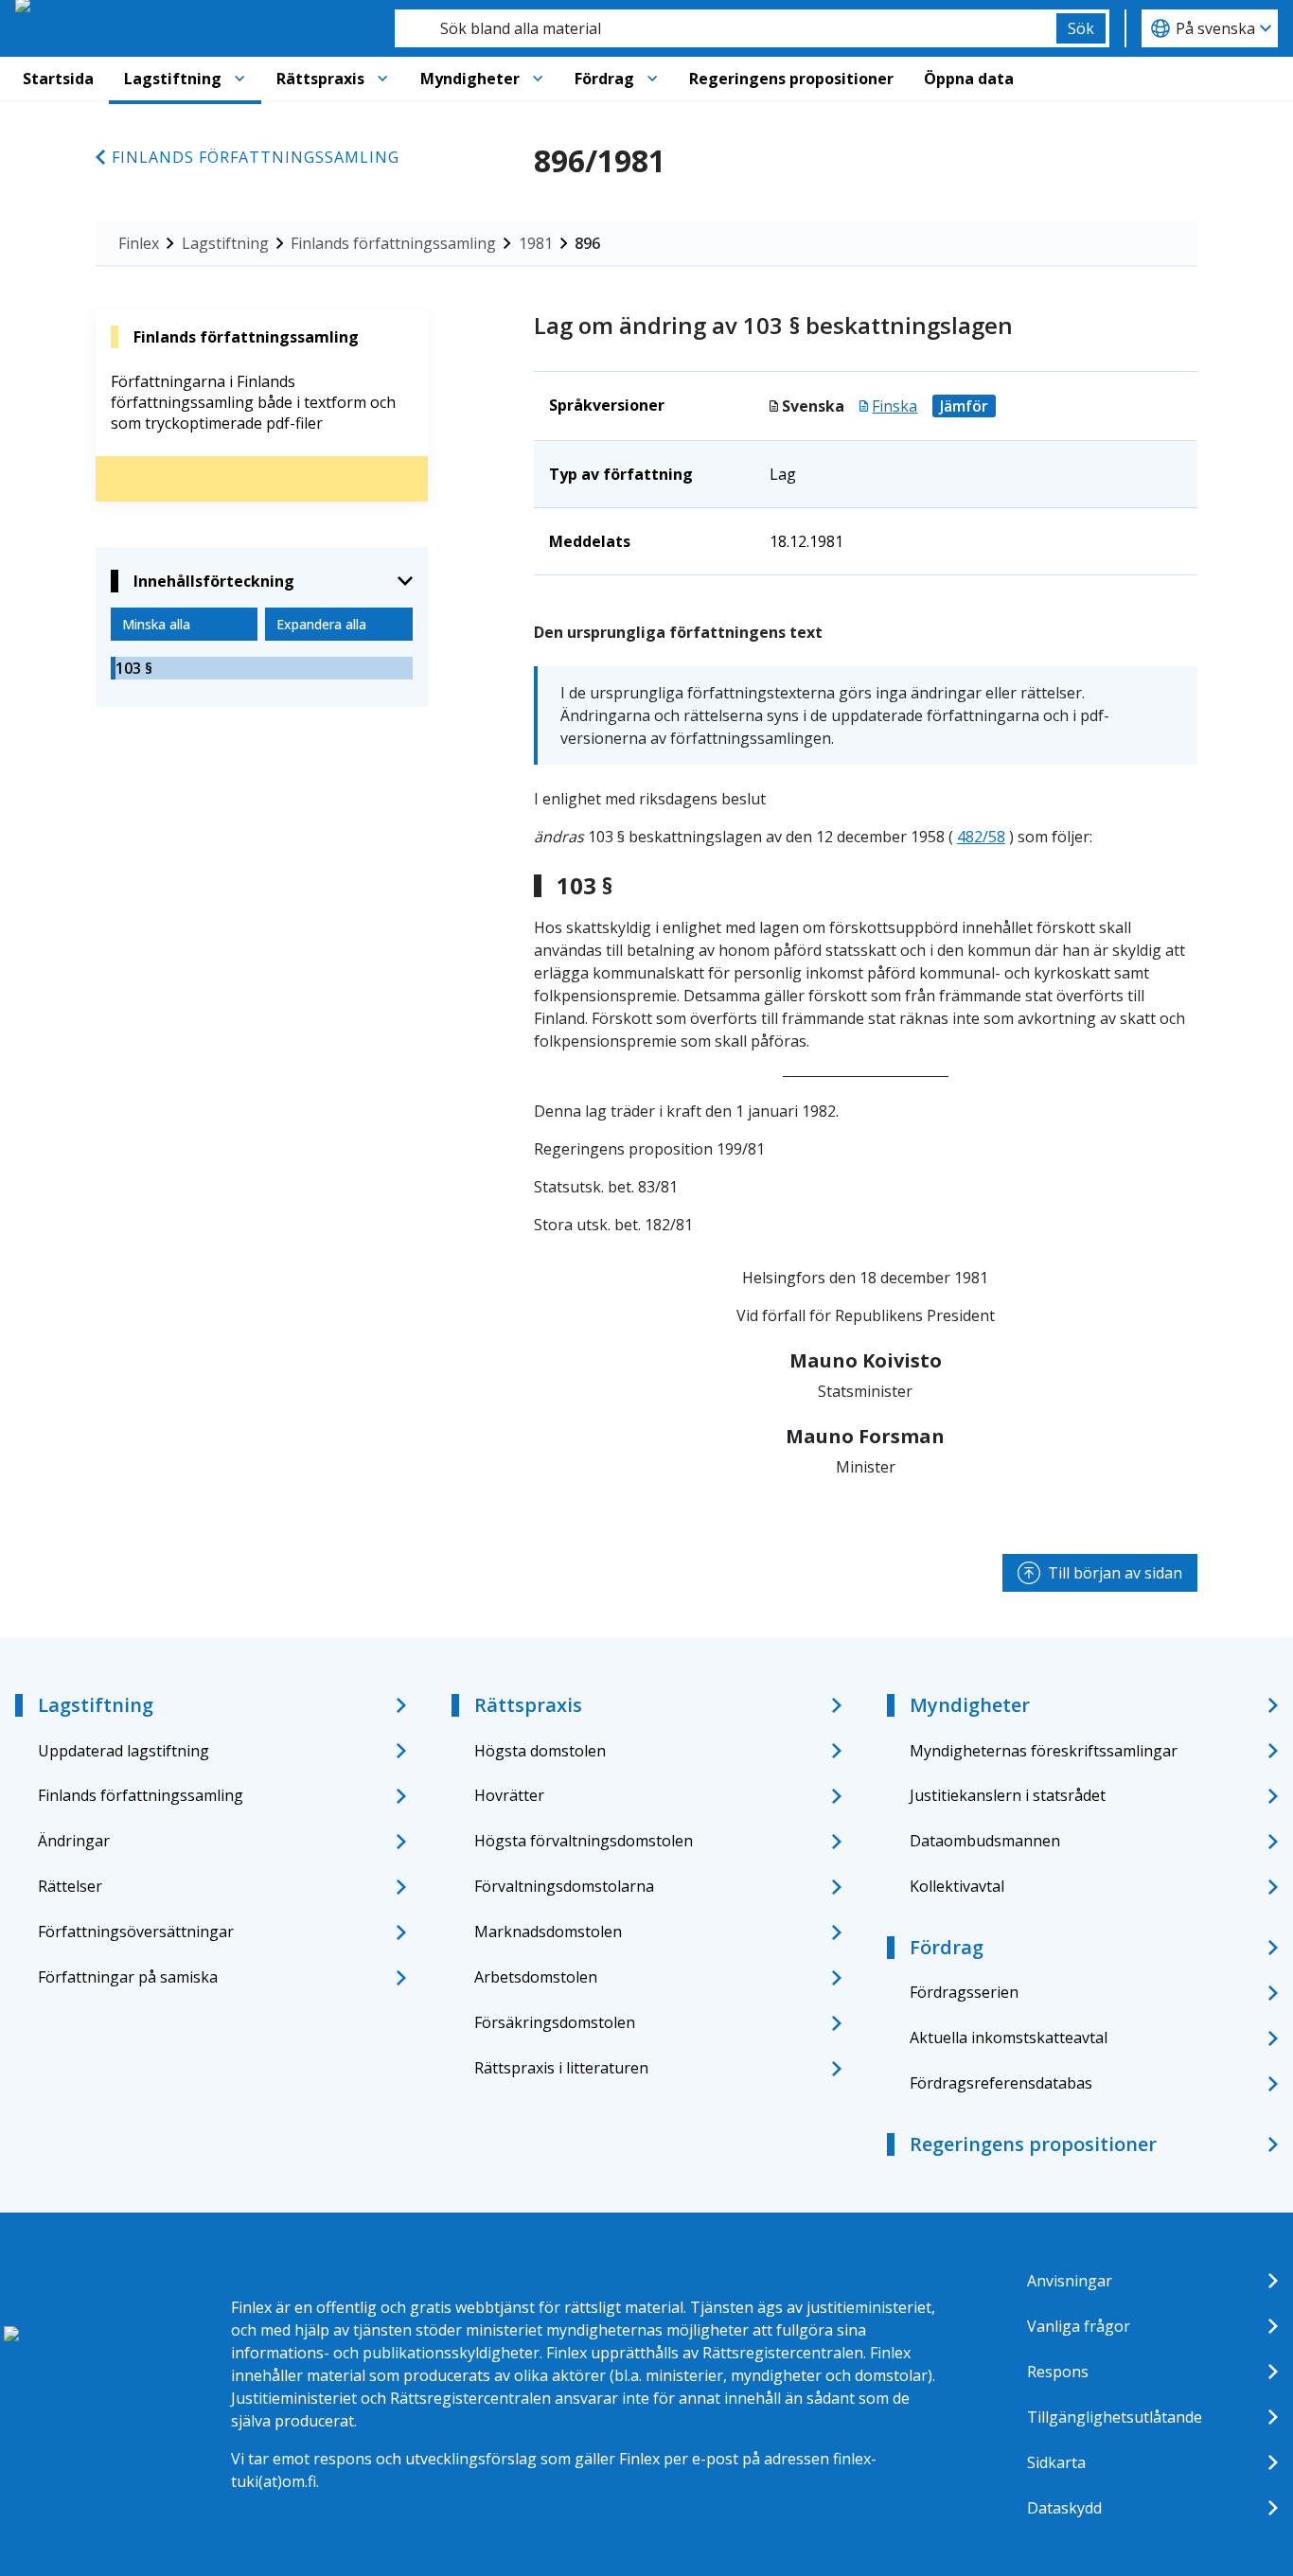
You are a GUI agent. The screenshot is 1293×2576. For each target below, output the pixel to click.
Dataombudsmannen (985, 1841)
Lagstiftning (173, 79)
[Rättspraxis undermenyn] (382, 79)
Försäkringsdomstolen (555, 2022)
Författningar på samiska (128, 1977)
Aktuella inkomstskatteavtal (1009, 2038)
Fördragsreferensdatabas (1001, 2083)
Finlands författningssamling (256, 157)
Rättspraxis (320, 79)
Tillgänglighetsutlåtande (1115, 2417)
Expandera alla (321, 624)
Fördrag (604, 79)
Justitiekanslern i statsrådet (1008, 1795)
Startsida (58, 79)
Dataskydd (1064, 2508)
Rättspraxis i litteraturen (561, 2068)
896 (587, 243)
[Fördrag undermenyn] (652, 79)
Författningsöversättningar (136, 1932)
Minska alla (156, 624)
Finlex (139, 243)
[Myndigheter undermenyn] (538, 79)
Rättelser (70, 1886)
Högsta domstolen (540, 1751)
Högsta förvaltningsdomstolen (584, 1841)
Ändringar (74, 1841)
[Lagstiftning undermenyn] (239, 79)
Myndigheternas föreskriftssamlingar (1044, 1751)
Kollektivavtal (957, 1886)
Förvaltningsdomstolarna (564, 1886)
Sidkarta (1056, 2462)
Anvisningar (1070, 2281)
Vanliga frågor (1079, 2326)
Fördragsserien (964, 1992)
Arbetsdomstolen (536, 1977)
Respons (1058, 2372)
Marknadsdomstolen (548, 1932)
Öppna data (969, 79)
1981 (536, 243)
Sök (1081, 28)
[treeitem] (262, 668)
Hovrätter (509, 1795)
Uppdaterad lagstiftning (124, 1751)
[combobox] (726, 28)
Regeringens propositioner (791, 79)
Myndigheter (470, 79)
